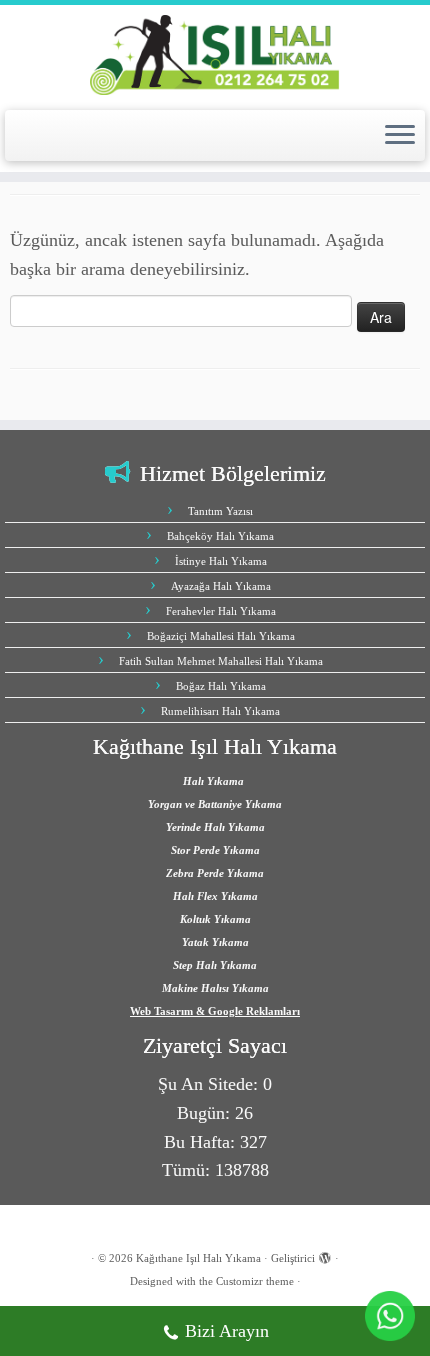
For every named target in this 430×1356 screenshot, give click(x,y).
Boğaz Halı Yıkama (221, 686)
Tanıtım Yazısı (220, 511)
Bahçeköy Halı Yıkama (220, 536)
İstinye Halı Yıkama (221, 561)
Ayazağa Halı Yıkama (221, 586)
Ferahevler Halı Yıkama (221, 611)
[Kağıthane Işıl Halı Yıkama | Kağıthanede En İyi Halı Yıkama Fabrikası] (215, 55)
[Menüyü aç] (400, 136)
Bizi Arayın (227, 1331)
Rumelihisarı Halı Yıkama (220, 711)
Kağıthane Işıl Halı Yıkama (198, 1258)
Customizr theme (255, 1281)
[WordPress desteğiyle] (325, 1255)
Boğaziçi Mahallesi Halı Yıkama (221, 636)
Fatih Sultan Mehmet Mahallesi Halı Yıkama (221, 661)
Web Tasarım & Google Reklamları (215, 1011)
